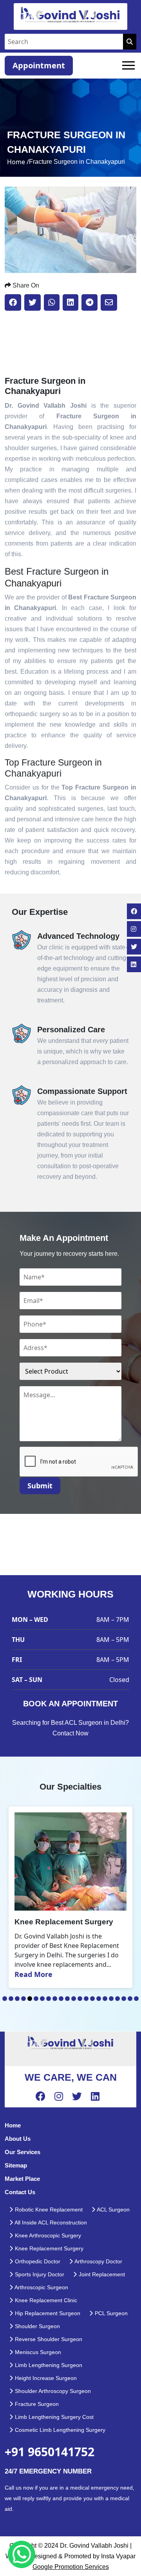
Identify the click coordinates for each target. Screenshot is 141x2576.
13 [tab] (80, 1999)
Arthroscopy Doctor (98, 2261)
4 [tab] (23, 1999)
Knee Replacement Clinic (45, 2300)
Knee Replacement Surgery (48, 2248)
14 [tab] (86, 1999)
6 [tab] (36, 1999)
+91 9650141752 (50, 2452)
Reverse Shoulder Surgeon (48, 2339)
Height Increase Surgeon (45, 2378)
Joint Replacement (101, 2274)
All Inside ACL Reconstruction (50, 2222)
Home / (18, 162)
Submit (40, 1486)
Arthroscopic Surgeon (41, 2287)
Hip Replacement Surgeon (47, 2313)
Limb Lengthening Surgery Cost (53, 2417)
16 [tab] (99, 1999)
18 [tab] (111, 1999)
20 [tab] (124, 1999)
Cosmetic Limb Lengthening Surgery (59, 2430)
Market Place (22, 2179)
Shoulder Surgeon (37, 2326)
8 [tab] (49, 1999)
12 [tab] (74, 1999)
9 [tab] (55, 1999)
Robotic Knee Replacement (48, 2210)
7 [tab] (42, 1999)
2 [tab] (11, 1999)
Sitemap (16, 2165)
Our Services (23, 2152)
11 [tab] (67, 1999)
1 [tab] (5, 1999)
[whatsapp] (22, 2554)
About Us (18, 2139)
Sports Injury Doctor (39, 2274)
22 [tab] (136, 1999)
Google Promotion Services (71, 2567)
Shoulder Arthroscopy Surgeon (52, 2391)
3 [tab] (17, 1999)
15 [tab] (92, 1999)
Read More (33, 1974)
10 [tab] (61, 1999)
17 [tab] (105, 1999)
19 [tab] (117, 1999)
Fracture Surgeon (36, 2404)
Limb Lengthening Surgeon (48, 2365)
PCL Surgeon (110, 2313)
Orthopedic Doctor (37, 2261)
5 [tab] (30, 1999)
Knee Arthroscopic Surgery (47, 2235)
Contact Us (20, 2192)
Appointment (39, 65)
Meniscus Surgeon (37, 2352)
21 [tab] (130, 1999)
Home (13, 2125)
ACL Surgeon (113, 2210)
